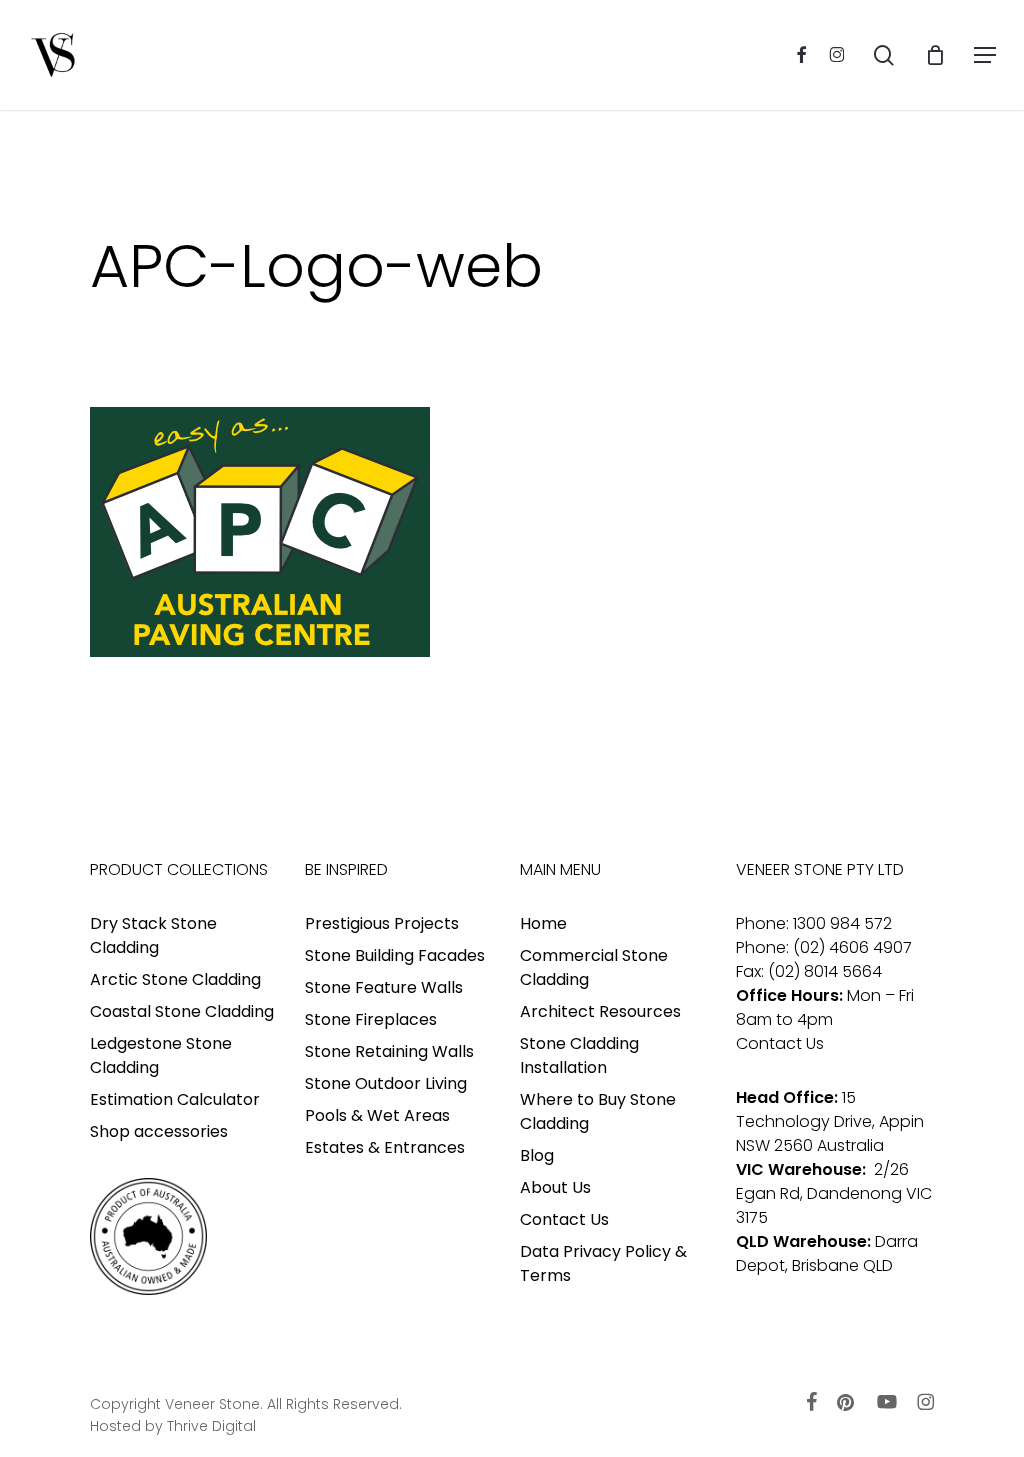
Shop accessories (159, 1131)
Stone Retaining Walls (389, 1051)
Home (543, 923)
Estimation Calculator (175, 1099)
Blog (537, 1155)
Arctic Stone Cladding (175, 979)
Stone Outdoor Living (386, 1083)
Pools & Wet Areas (377, 1115)
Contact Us (564, 1219)
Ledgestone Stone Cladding (161, 1055)
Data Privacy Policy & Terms (603, 1263)
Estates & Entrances (385, 1147)
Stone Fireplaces (371, 1019)
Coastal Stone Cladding (182, 1011)
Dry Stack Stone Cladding (153, 935)
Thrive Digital (211, 1426)
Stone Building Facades (395, 955)
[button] (985, 55)
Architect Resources (600, 1011)
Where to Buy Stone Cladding (598, 1111)
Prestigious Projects (382, 923)
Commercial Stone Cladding (594, 967)
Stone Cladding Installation (579, 1055)
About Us (555, 1187)
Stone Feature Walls (384, 987)
